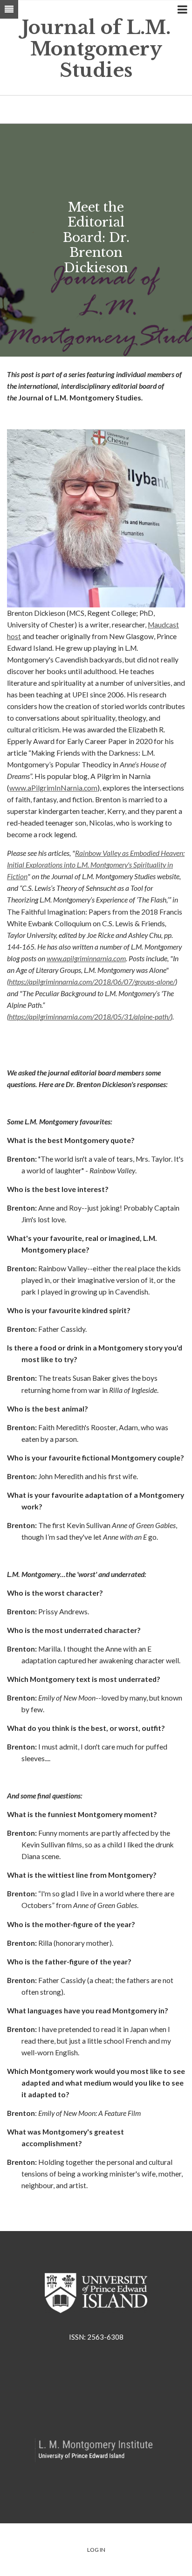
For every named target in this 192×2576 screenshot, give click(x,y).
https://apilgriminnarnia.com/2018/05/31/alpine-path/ (90, 1017)
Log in (96, 2550)
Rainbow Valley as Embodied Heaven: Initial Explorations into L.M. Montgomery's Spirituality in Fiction (96, 865)
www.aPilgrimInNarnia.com (53, 788)
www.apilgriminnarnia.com (86, 958)
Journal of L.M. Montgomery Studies (96, 49)
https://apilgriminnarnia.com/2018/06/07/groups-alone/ (92, 982)
